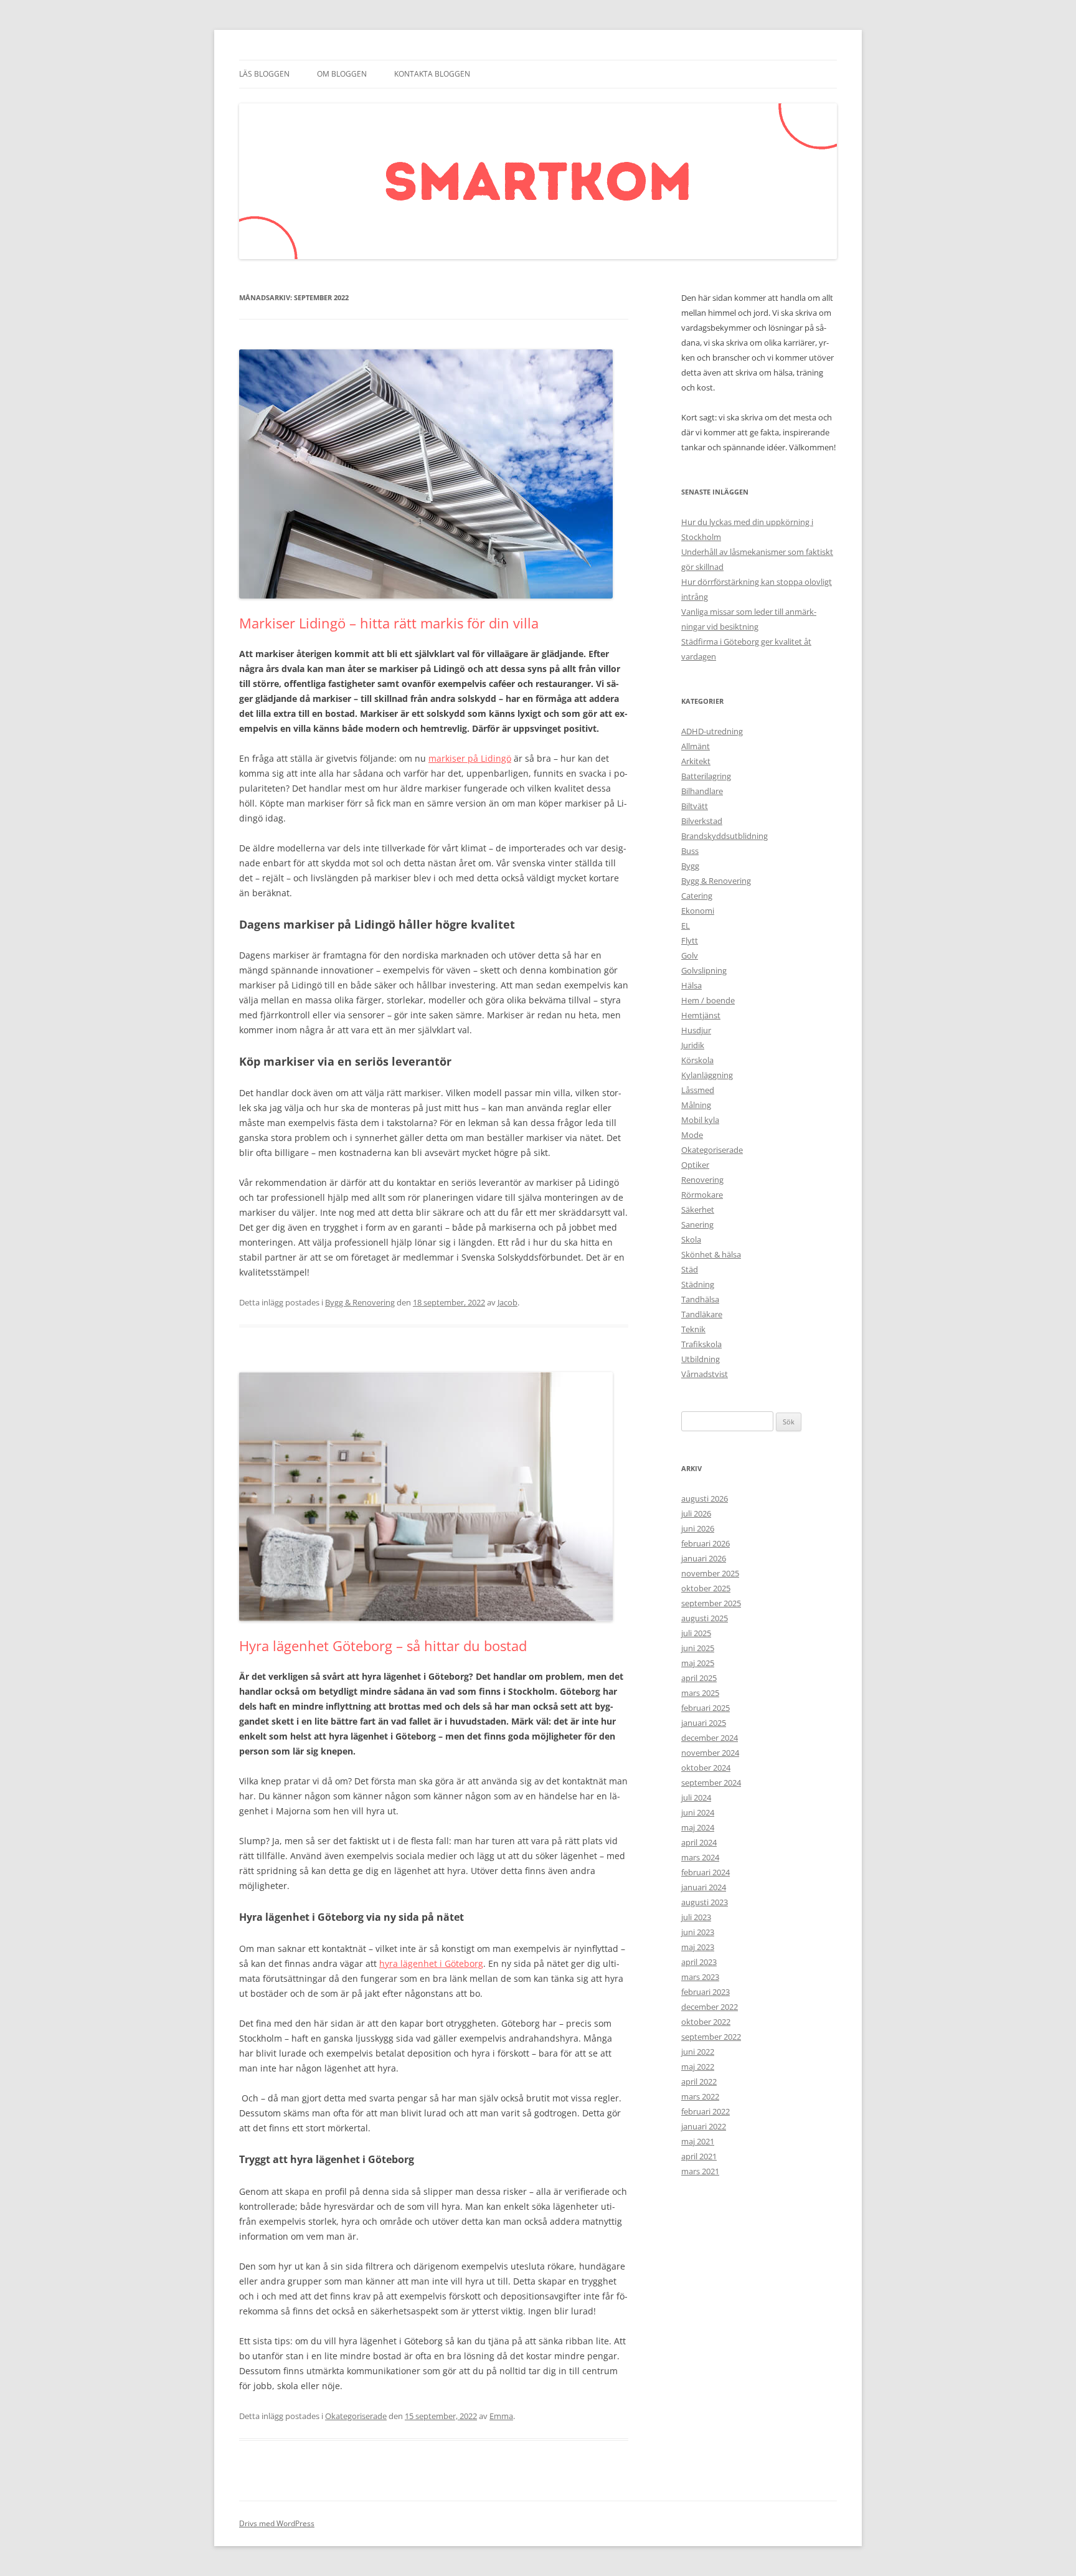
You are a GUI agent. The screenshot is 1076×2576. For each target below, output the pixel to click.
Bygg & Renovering (360, 1302)
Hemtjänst (701, 1015)
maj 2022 (698, 2067)
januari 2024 (704, 1887)
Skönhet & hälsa (711, 1254)
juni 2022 (698, 2052)
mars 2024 (700, 1857)
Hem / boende (708, 1000)
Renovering (702, 1180)
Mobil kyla (700, 1120)
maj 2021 (698, 2141)
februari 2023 (706, 1992)
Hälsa (691, 985)
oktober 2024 (706, 1768)
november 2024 (710, 1753)
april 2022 (699, 2081)
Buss (690, 851)
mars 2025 (700, 1693)
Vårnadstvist (705, 1374)
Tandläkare (702, 1314)
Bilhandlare (702, 791)
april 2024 (699, 1842)
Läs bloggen (264, 74)
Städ (690, 1269)
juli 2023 (696, 1917)
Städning (698, 1284)
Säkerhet (698, 1210)
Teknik (693, 1329)
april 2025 (699, 1678)
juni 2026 (698, 1528)
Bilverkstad (702, 821)
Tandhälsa (700, 1299)
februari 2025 (706, 1708)
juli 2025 (696, 1633)
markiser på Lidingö (470, 758)
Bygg (690, 866)
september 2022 (711, 2037)
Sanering (697, 1224)
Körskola (697, 1060)
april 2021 (699, 2156)
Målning (696, 1105)
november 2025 (710, 1573)
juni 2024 (698, 1812)
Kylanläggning (707, 1075)
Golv (690, 955)
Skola (691, 1239)
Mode (692, 1135)
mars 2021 (700, 2171)
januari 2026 (704, 1558)
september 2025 (711, 1603)
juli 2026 (696, 1513)
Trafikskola (701, 1344)
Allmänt (696, 746)
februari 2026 (706, 1543)
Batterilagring (706, 776)
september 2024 (711, 1783)
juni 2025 (698, 1648)
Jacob (507, 1302)
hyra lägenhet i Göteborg (431, 1963)
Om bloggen (342, 74)
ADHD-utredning (712, 731)
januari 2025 (704, 1723)
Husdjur (696, 1030)
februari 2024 (706, 1872)
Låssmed (698, 1090)
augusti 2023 (705, 1902)
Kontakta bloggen (432, 74)
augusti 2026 (705, 1499)
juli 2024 (696, 1797)
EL (686, 926)
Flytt (690, 940)
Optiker (695, 1165)
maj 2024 (698, 1827)
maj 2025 (698, 1663)
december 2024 (710, 1738)
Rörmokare (702, 1195)
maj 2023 (698, 1947)
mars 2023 (700, 1977)
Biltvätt (695, 806)
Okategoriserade (356, 2416)
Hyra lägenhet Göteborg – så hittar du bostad (383, 1646)
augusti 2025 (705, 1618)
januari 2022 (704, 2126)
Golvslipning (704, 970)
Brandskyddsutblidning (724, 836)
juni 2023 (698, 1932)
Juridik (693, 1045)
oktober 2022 (706, 2022)
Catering (697, 896)
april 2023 (699, 1962)
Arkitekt (696, 761)
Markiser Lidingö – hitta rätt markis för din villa (389, 623)
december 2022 (710, 2007)
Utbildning (701, 1359)
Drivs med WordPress (277, 2523)
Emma (501, 2416)
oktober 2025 (706, 1588)
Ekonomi (698, 911)
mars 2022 (700, 2096)
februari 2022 (706, 2111)
